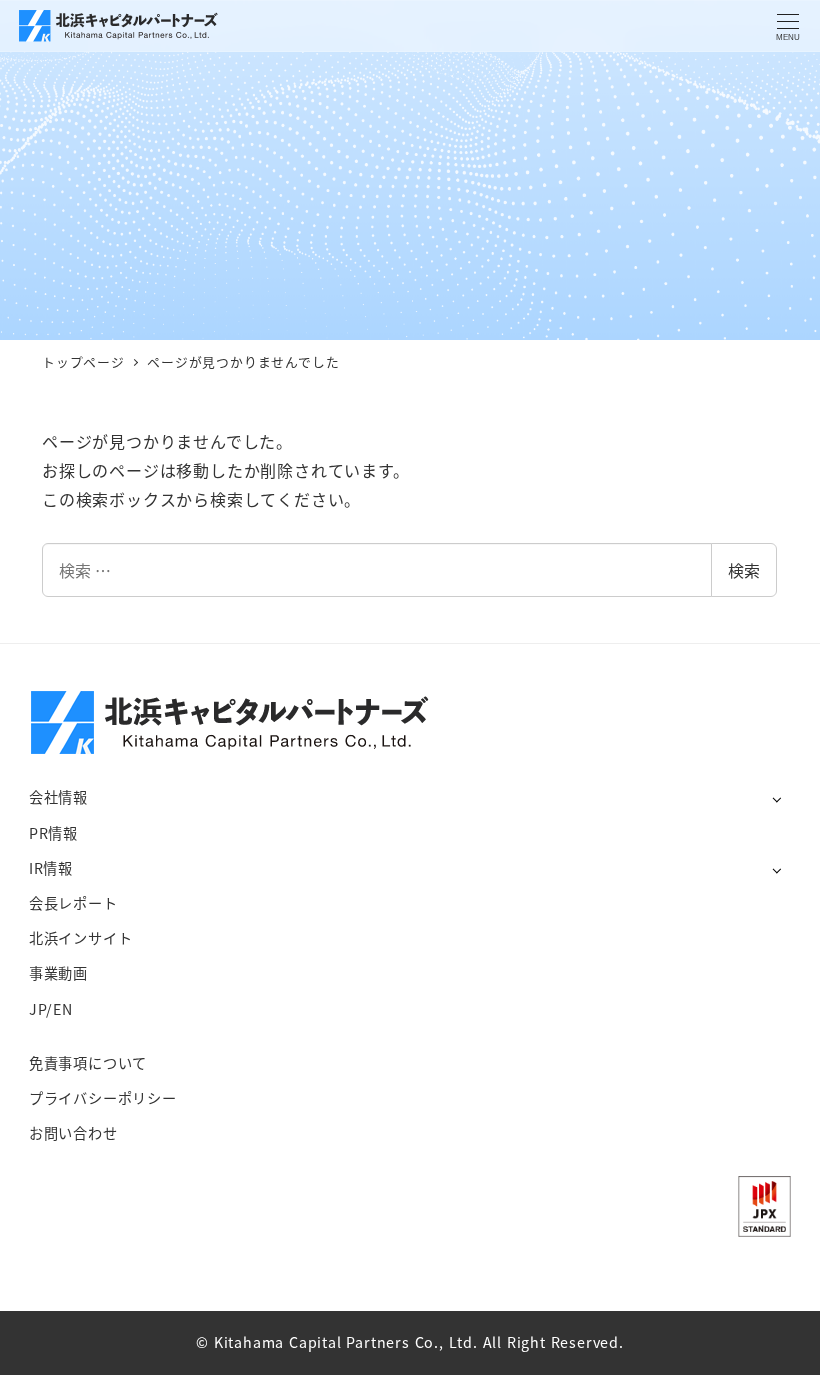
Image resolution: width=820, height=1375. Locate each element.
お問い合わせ (73, 1133)
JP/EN (51, 1009)
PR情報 (53, 833)
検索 (744, 570)
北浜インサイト (81, 938)
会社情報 (58, 797)
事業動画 (58, 973)
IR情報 (51, 868)
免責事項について (88, 1063)
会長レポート (73, 903)
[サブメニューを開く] (776, 798)
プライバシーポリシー (103, 1098)
